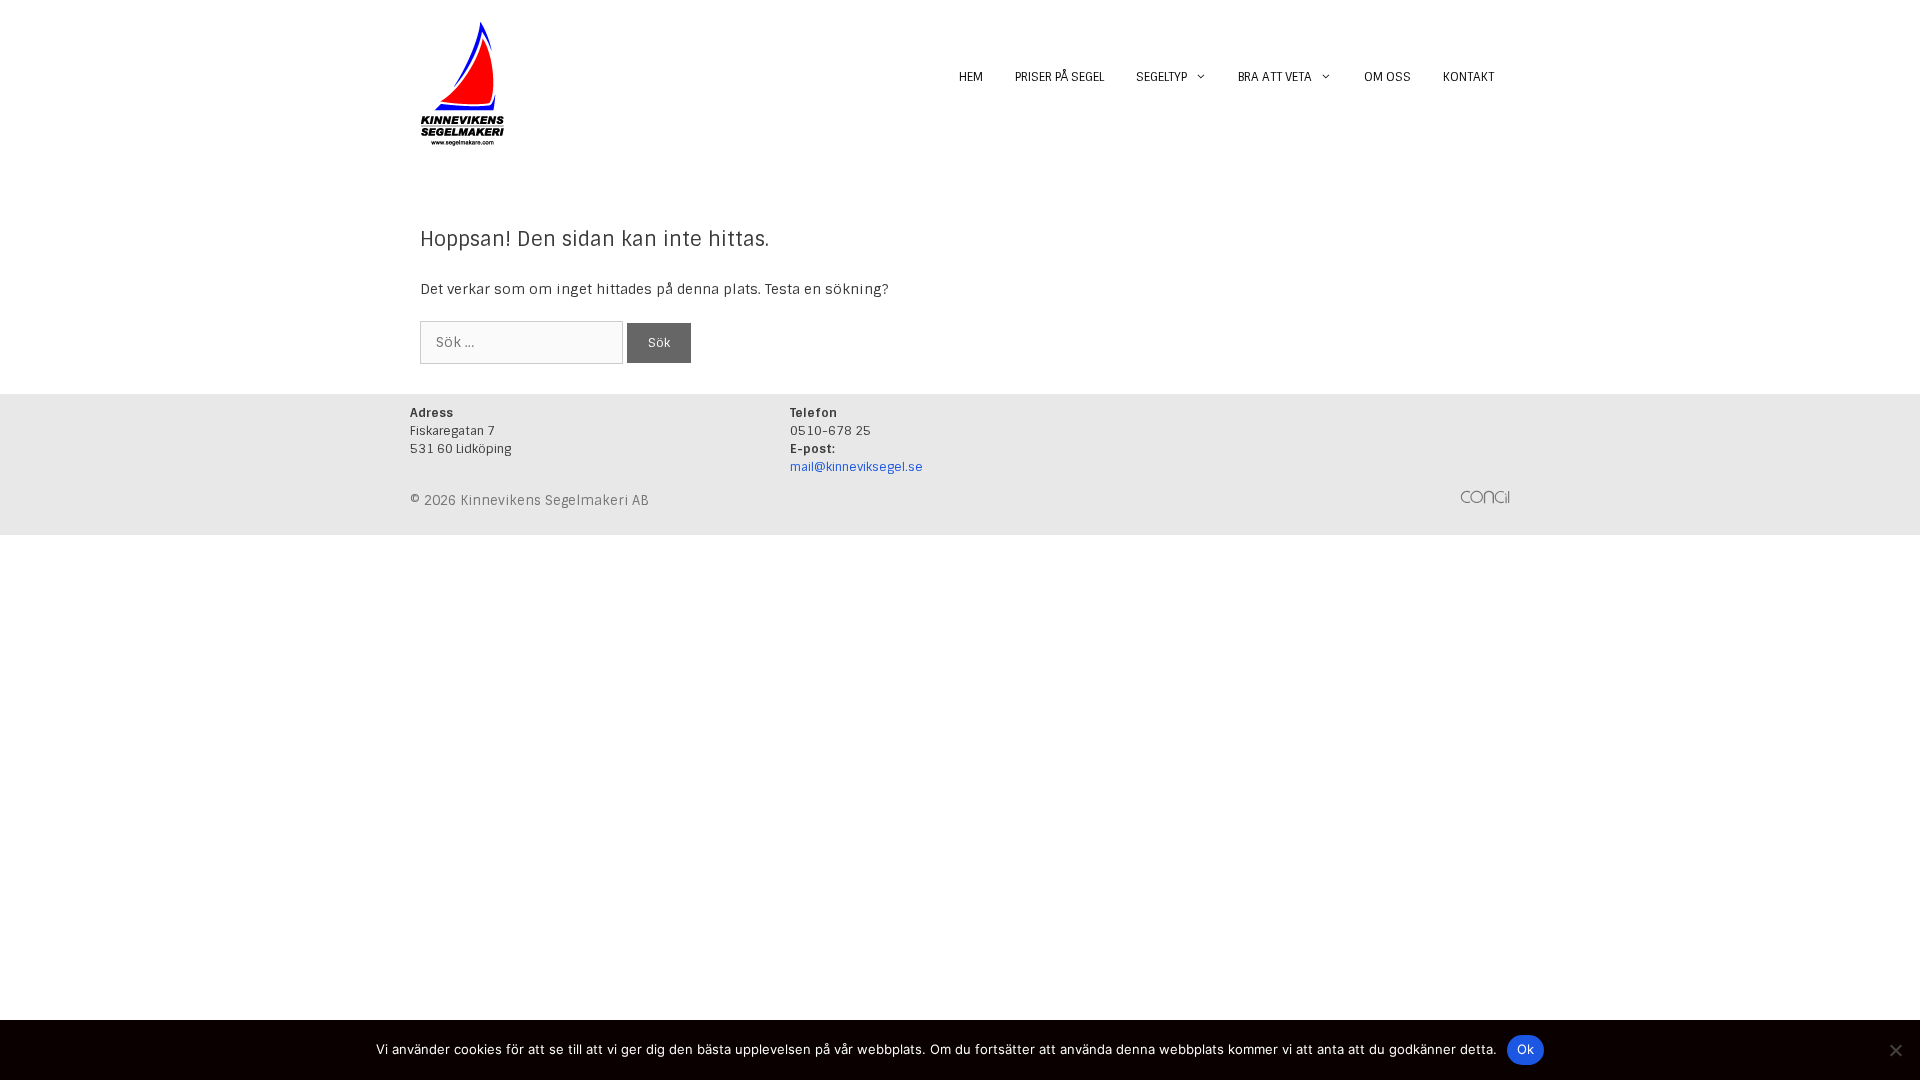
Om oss (1387, 77)
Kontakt (1468, 77)
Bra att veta (1275, 77)
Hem (971, 77)
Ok (1526, 1049)
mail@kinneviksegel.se (856, 467)
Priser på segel (1059, 77)
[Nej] (1895, 1050)
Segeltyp (1161, 77)
